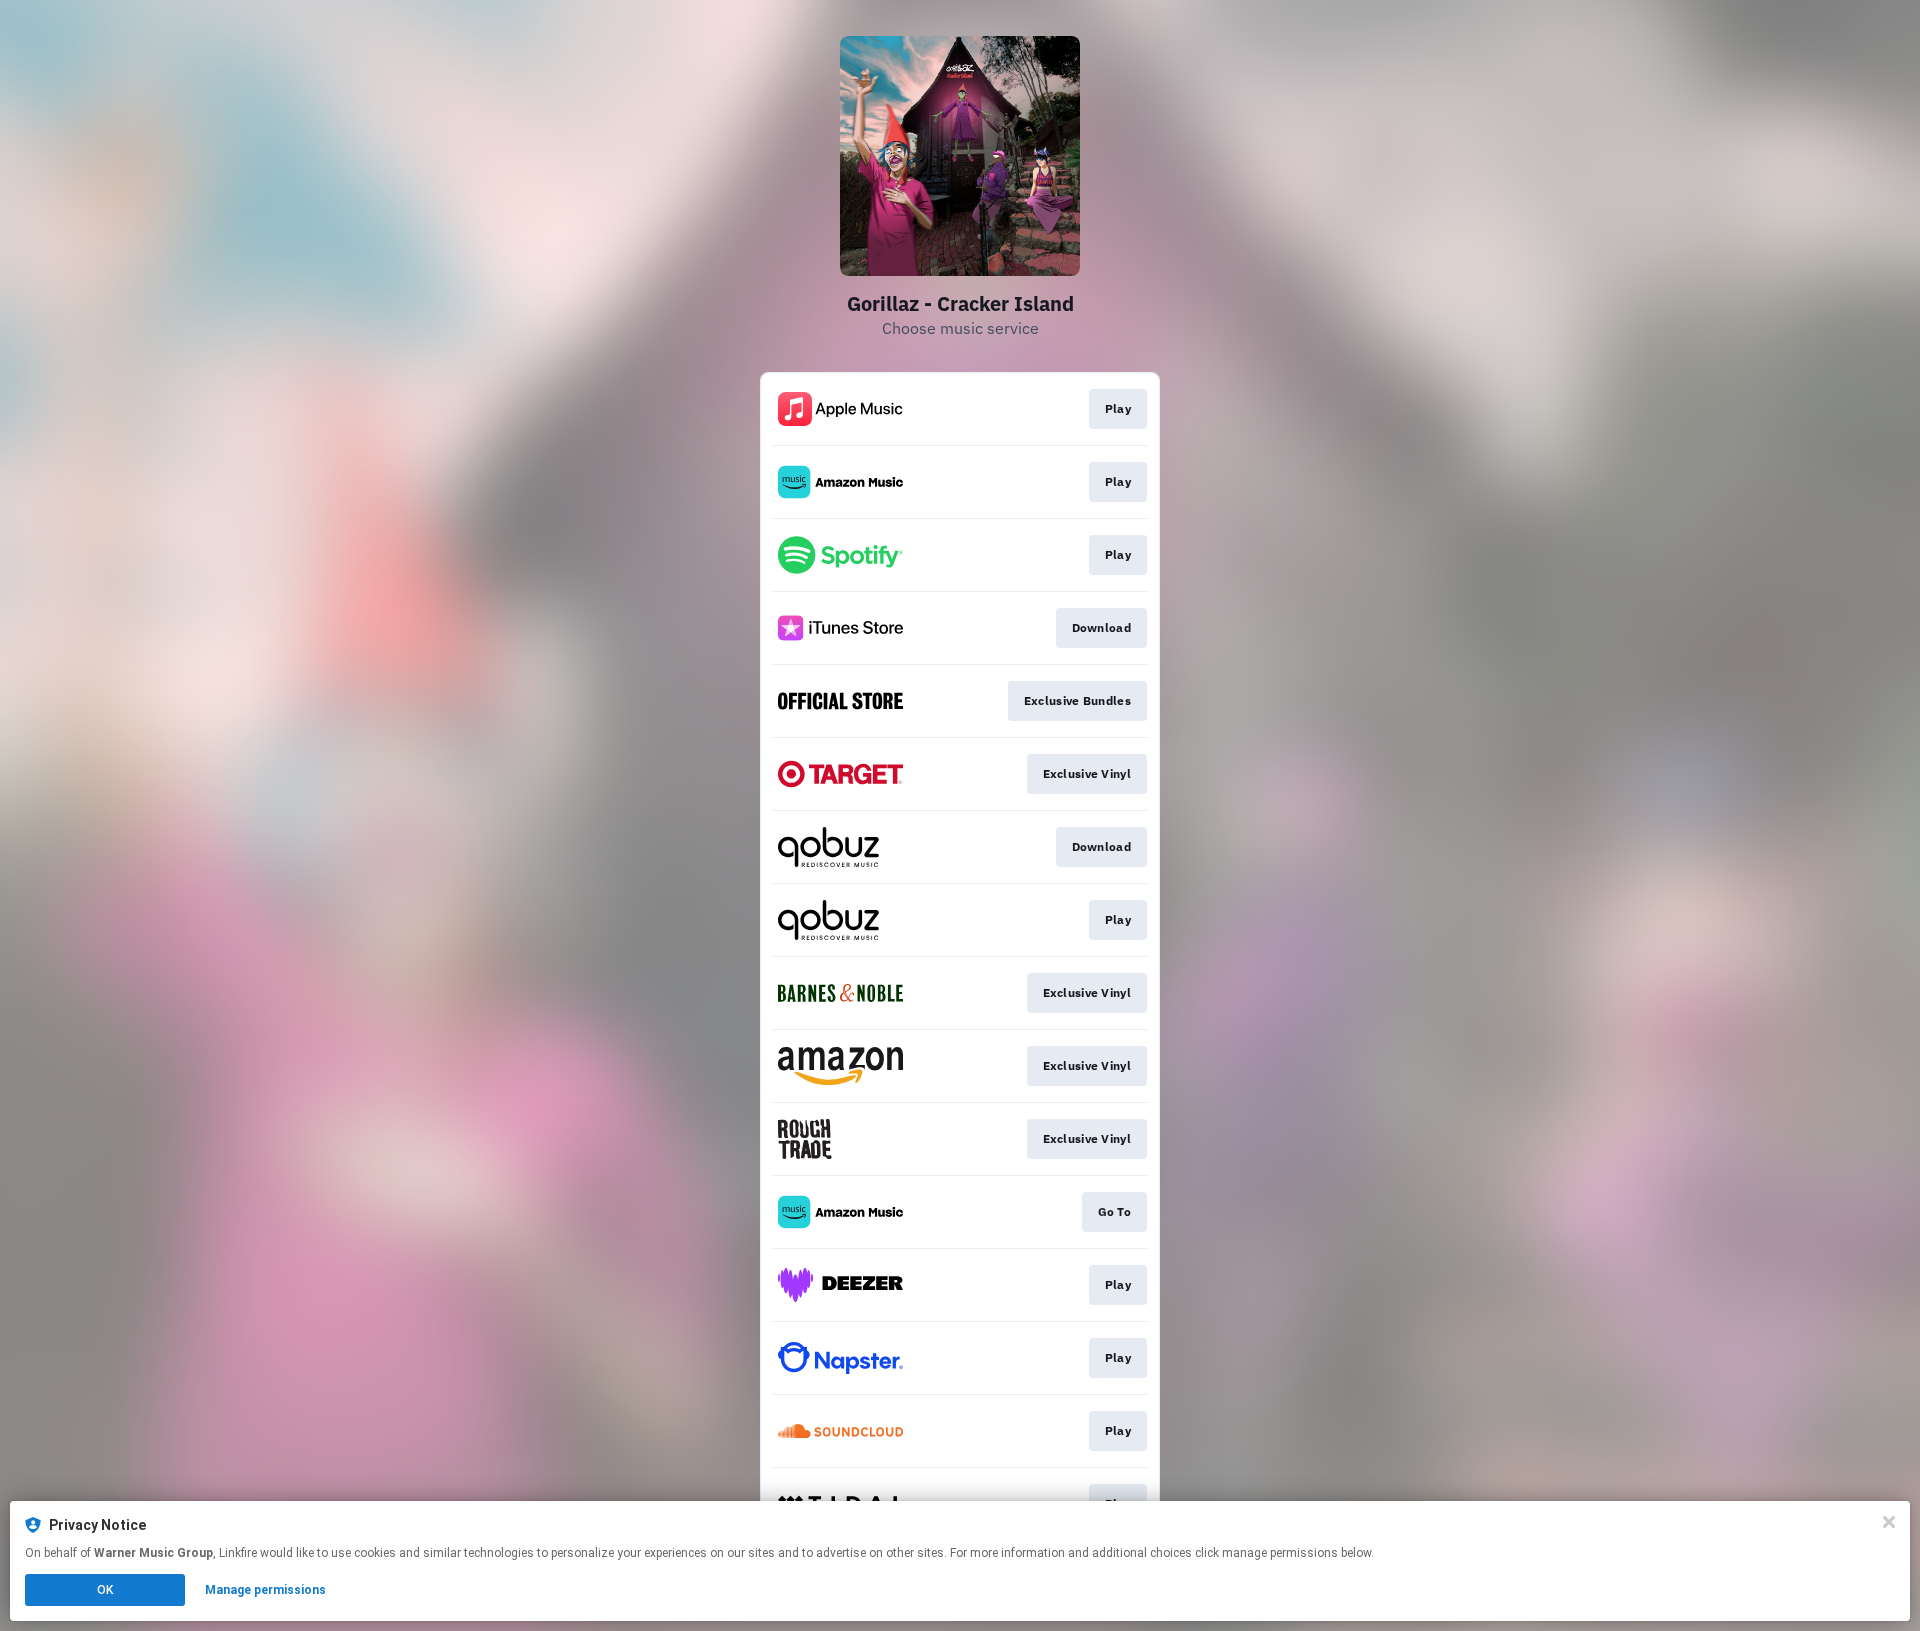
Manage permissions (265, 1590)
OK (105, 1590)
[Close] (1889, 1522)
